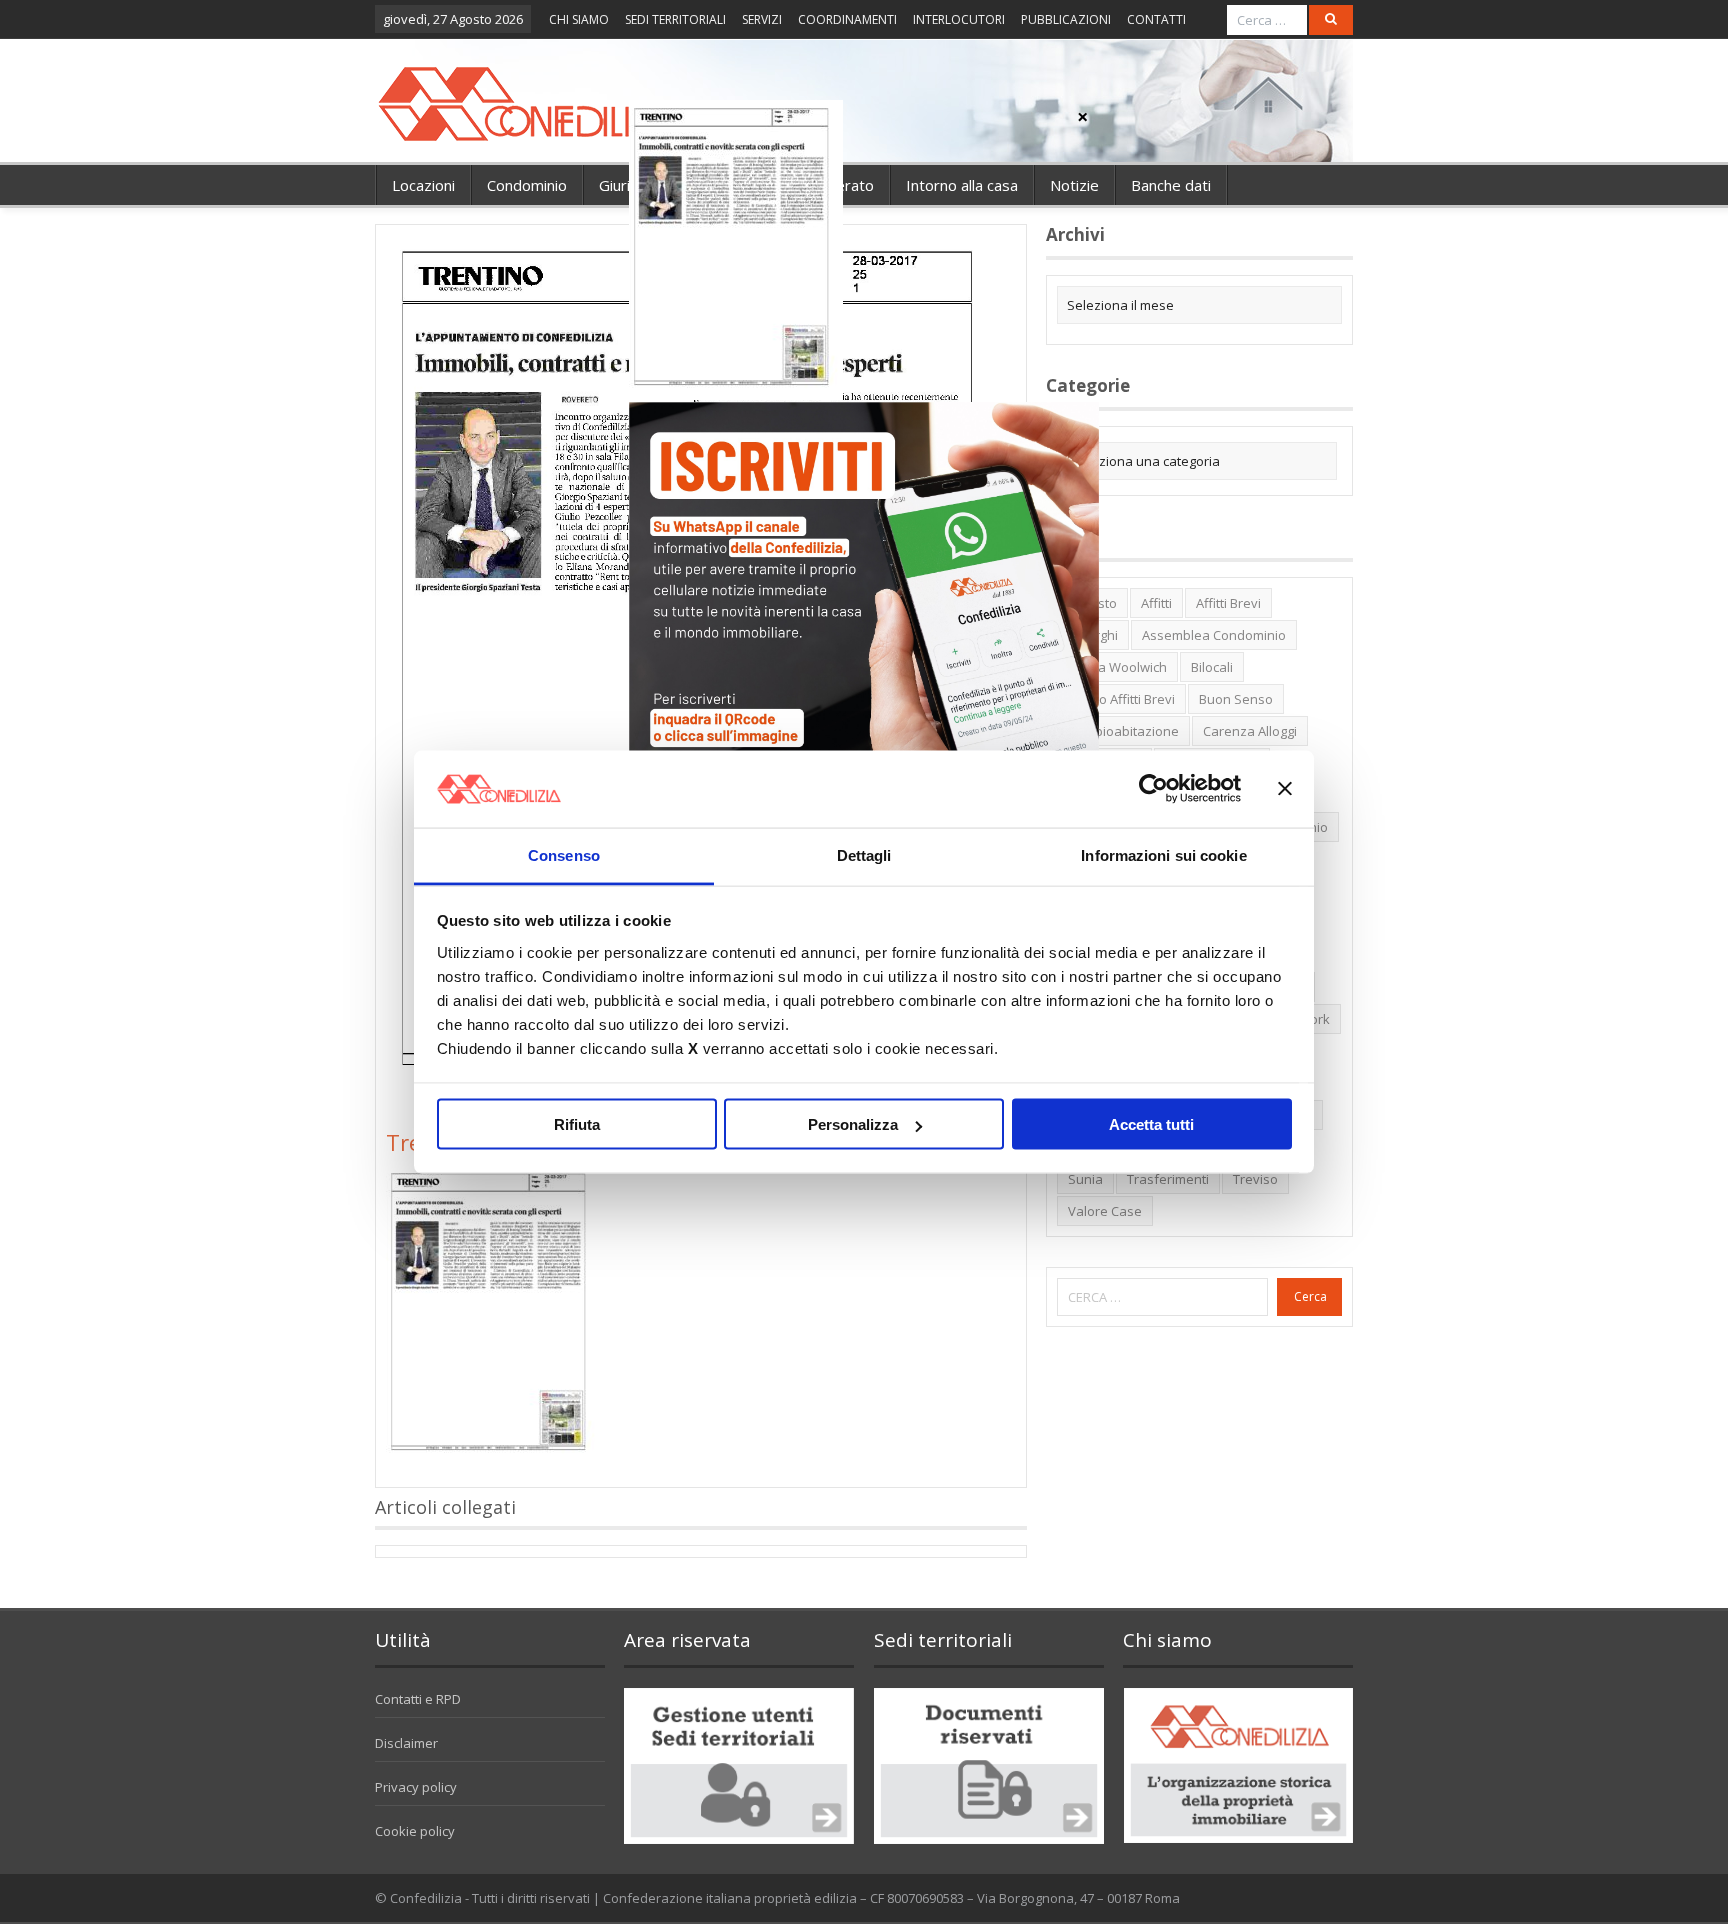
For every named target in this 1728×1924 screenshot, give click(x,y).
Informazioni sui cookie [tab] (1163, 854)
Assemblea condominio (1214, 635)
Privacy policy (416, 1787)
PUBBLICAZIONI (1066, 19)
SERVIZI (762, 19)
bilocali (1212, 667)
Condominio (527, 185)
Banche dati (1171, 185)
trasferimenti (1168, 1179)
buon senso (1236, 699)
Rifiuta (577, 1124)
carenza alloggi (1250, 731)
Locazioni (423, 185)
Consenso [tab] (564, 854)
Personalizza (853, 1124)
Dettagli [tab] (864, 854)
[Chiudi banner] (1285, 789)
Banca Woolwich (1117, 667)
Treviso (1255, 1179)
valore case (1105, 1211)
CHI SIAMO (579, 19)
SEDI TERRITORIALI (675, 19)
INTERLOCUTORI (959, 19)
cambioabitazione (1123, 731)
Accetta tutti (1151, 1124)
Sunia (1085, 1179)
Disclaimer (406, 1743)
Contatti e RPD (418, 1699)
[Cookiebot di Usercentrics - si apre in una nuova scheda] (1153, 789)
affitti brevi (1228, 603)
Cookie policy (415, 1831)
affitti (1156, 603)
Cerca (1310, 1296)
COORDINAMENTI (847, 19)
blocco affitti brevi (1121, 699)
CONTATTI (1156, 19)
